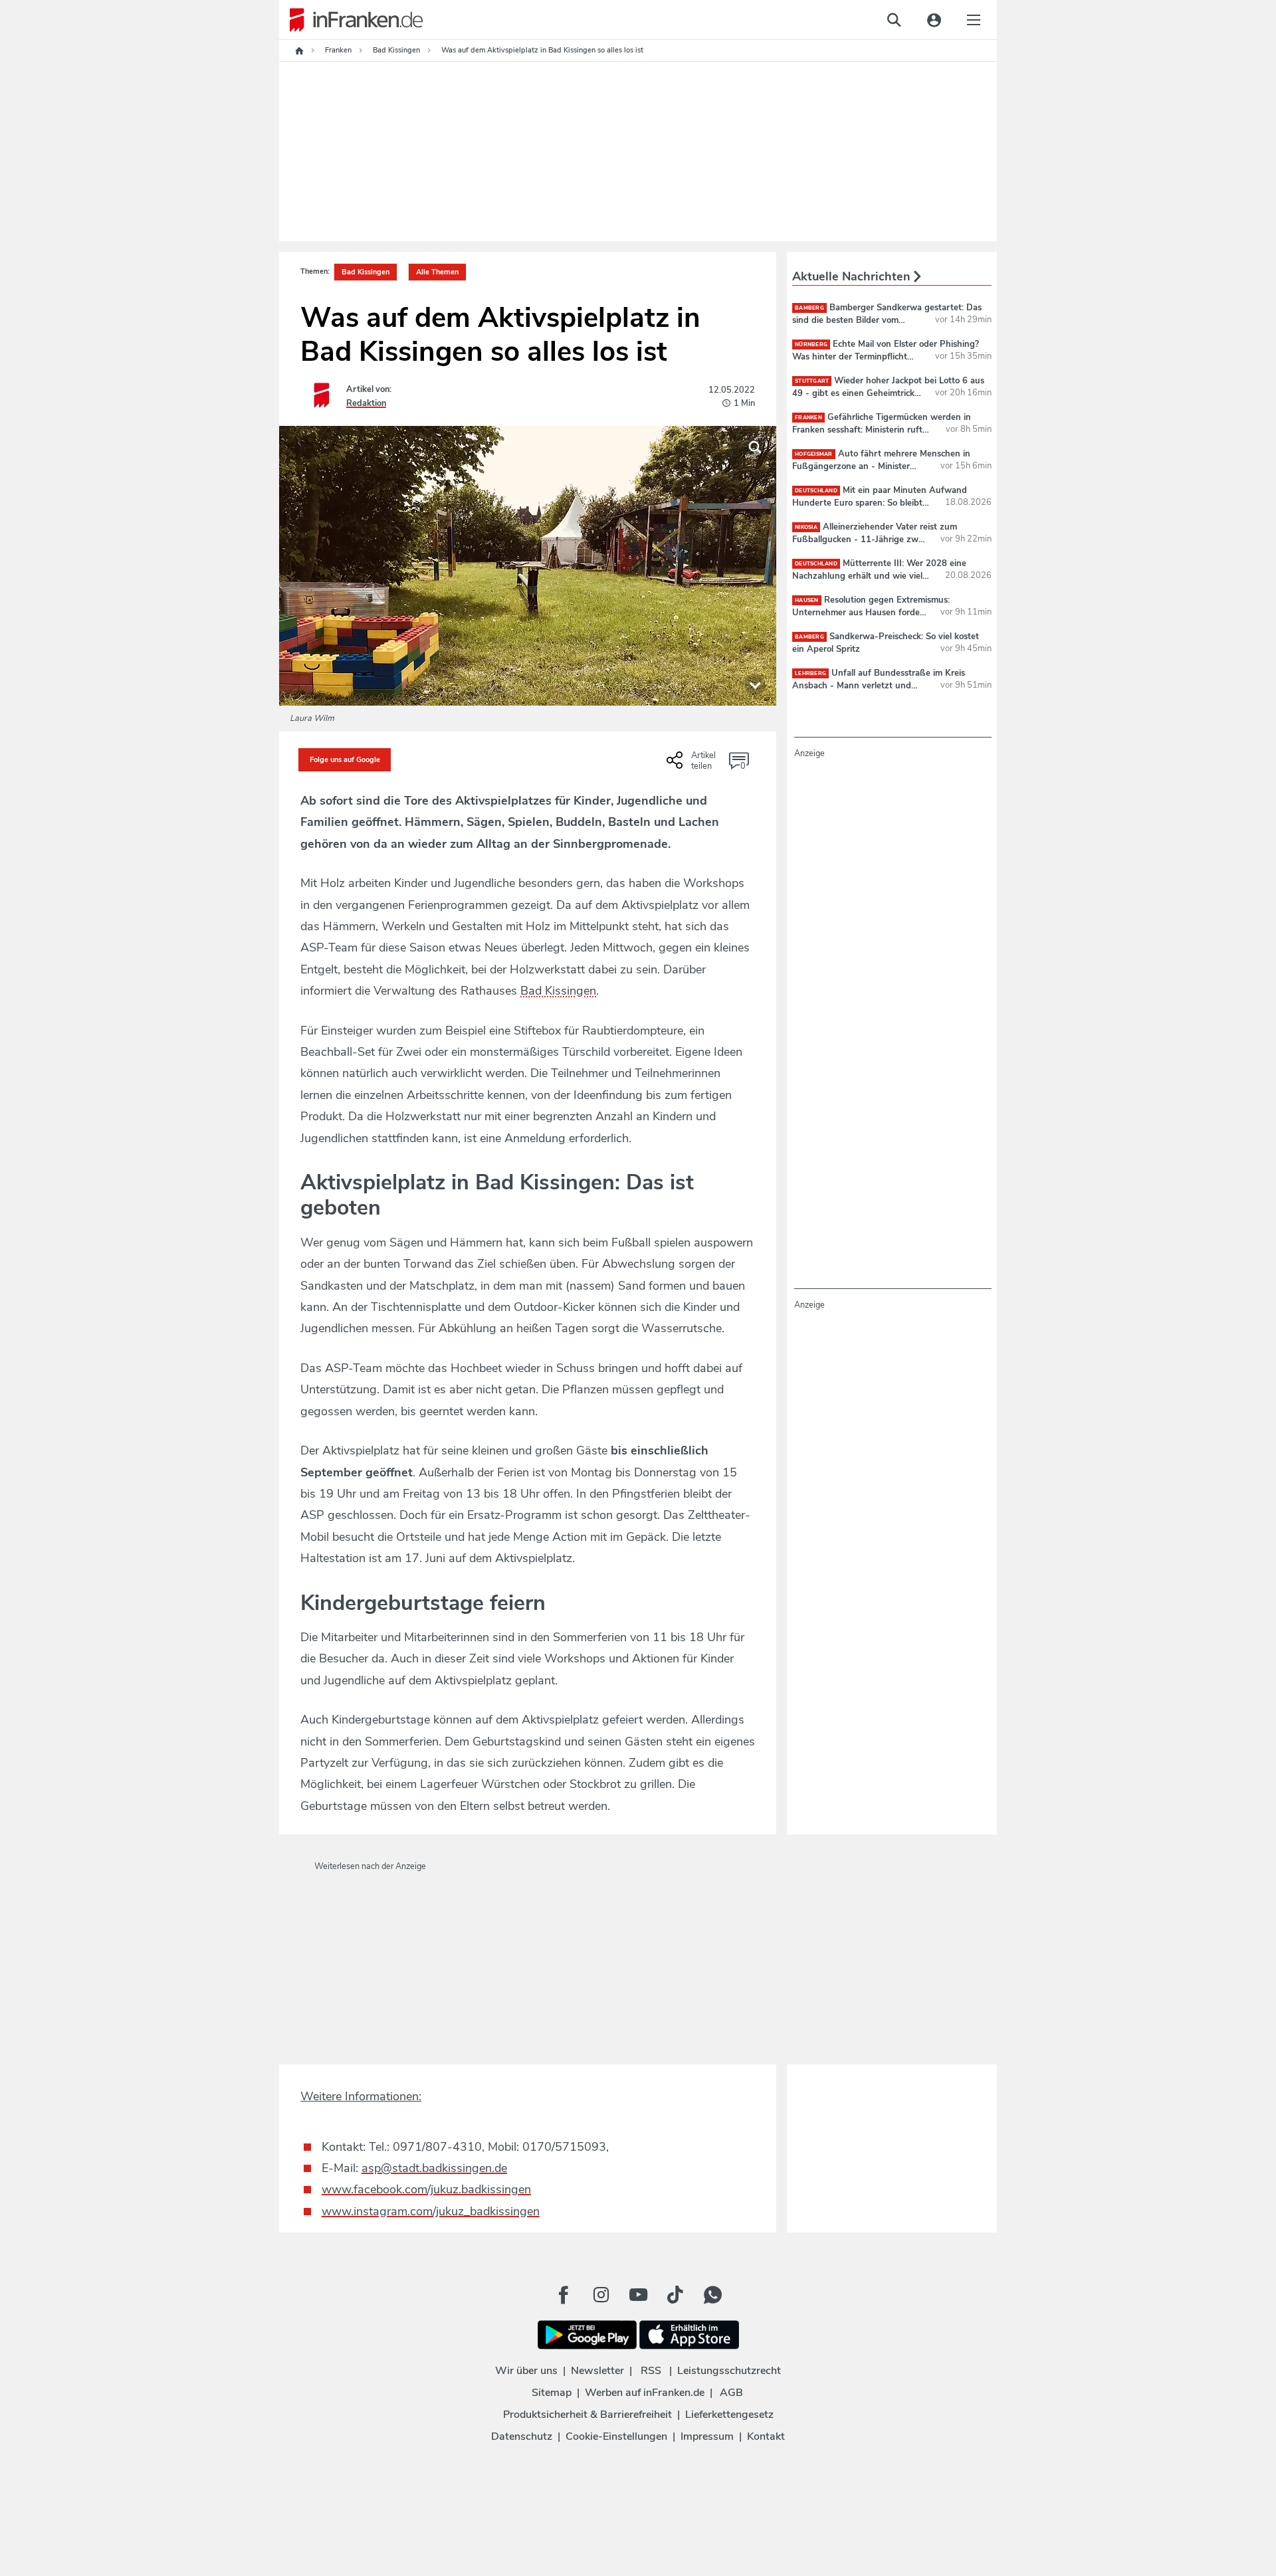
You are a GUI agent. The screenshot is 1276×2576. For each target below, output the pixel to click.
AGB (731, 2393)
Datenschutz (522, 2436)
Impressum (707, 2436)
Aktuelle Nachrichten (853, 276)
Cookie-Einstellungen (616, 2436)
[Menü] (974, 20)
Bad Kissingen (366, 272)
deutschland (816, 491)
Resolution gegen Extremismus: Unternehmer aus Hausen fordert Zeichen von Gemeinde (871, 612)
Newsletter (597, 2371)
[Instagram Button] (601, 2295)
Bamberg (809, 308)
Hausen (807, 600)
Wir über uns (526, 2371)
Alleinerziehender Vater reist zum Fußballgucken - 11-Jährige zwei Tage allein (875, 539)
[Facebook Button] (564, 2295)
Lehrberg (810, 673)
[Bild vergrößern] (755, 447)
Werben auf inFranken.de (645, 2393)
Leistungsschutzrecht (729, 2371)
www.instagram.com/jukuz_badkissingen (431, 2211)
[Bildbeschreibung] (755, 684)
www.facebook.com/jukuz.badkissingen (426, 2189)
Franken (808, 418)
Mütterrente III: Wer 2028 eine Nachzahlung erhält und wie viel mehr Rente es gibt (879, 575)
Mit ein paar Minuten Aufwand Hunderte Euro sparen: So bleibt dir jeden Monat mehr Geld (880, 502)
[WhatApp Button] (712, 2295)
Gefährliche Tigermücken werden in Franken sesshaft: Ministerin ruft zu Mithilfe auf (882, 429)
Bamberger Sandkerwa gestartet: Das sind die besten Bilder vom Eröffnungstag (887, 320)
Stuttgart (812, 381)
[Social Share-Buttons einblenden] (693, 765)
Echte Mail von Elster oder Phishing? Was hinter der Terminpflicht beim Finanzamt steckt (886, 356)
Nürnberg (811, 345)
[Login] (934, 20)
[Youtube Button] (638, 2295)
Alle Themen (437, 272)
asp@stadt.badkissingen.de (434, 2168)
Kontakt (766, 2436)
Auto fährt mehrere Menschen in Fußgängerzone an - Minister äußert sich (881, 466)
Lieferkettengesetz (729, 2415)
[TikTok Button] (675, 2295)
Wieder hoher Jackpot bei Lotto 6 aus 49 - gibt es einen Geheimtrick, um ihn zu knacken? (888, 393)
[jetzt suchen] (894, 20)
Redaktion (366, 403)
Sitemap (552, 2393)
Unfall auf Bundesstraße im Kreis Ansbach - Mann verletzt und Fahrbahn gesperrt (879, 685)
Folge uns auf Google (345, 760)
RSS (651, 2371)
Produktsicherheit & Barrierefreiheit (587, 2415)
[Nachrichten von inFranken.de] (351, 20)
